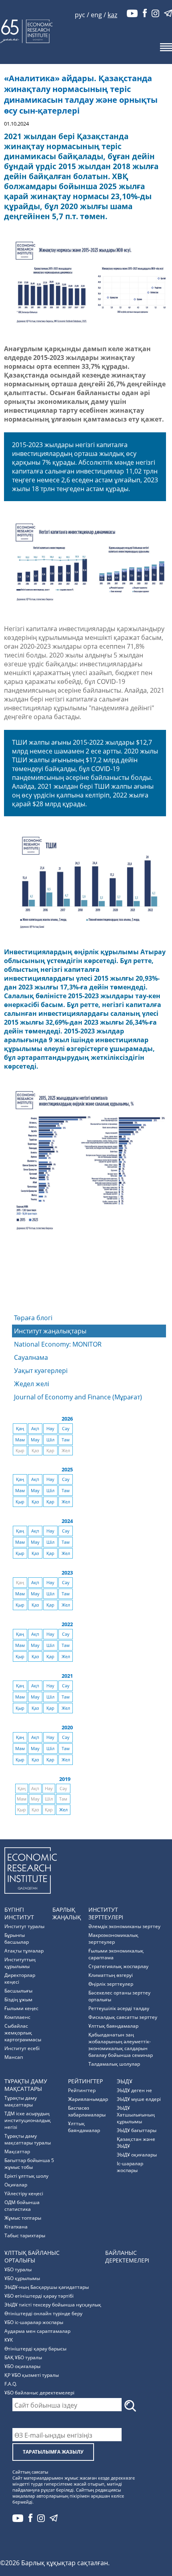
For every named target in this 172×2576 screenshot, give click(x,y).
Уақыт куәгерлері (41, 1371)
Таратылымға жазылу (53, 2452)
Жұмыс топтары (23, 2218)
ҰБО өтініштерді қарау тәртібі (39, 2296)
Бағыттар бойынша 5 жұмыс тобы (29, 2164)
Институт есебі (22, 2048)
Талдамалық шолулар (114, 2064)
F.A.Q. (11, 2384)
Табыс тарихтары (25, 2235)
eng (96, 15)
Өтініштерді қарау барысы (35, 2349)
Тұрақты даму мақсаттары (21, 2101)
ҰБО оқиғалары (22, 2366)
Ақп (35, 1429)
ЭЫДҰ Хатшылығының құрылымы (136, 2115)
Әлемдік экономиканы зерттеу (124, 1926)
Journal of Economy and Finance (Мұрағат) (78, 1397)
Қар (50, 1502)
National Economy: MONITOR (58, 1344)
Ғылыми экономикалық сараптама (116, 1954)
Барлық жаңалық (67, 1913)
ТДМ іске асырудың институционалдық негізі (28, 2120)
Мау (35, 1440)
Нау (50, 1429)
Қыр (20, 1502)
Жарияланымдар (88, 2099)
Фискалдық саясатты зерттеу (123, 2017)
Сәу (66, 1429)
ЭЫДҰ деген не (134, 2090)
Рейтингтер (85, 2081)
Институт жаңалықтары (50, 1331)
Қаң (20, 1429)
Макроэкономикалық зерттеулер (113, 1938)
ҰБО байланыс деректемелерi (39, 2393)
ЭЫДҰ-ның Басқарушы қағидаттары (47, 2287)
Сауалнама (31, 1357)
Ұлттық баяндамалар (113, 2026)
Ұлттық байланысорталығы (32, 2256)
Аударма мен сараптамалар (37, 2331)
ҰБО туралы (18, 2269)
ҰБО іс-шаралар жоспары (34, 2322)
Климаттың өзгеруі (111, 1975)
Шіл (50, 1440)
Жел (66, 1502)
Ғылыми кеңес (21, 2008)
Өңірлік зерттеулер (111, 1984)
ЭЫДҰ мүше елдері (139, 2099)
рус (80, 15)
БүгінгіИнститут (19, 1913)
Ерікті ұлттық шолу (26, 2176)
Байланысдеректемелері (127, 2256)
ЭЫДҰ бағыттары (137, 2130)
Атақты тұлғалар (24, 1951)
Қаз (35, 1502)
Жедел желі (32, 1384)
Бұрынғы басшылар (17, 1938)
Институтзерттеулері (106, 1913)
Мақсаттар (17, 2151)
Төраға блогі (33, 1318)
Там (66, 1440)
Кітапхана (16, 2227)
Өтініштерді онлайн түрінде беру (43, 2313)
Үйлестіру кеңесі (24, 2193)
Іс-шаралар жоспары (130, 2167)
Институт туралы (24, 1926)
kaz (112, 15)
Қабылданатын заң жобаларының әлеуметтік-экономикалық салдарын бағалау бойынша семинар (121, 2045)
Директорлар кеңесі (20, 1978)
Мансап (14, 2057)
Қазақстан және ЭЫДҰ (136, 2142)
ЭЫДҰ (125, 2081)
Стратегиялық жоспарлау (118, 1966)
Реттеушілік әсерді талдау (119, 2008)
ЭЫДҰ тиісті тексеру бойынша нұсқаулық (53, 2305)
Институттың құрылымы (20, 1963)
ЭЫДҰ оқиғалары (137, 2155)
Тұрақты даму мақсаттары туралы (28, 2139)
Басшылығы (18, 1991)
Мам (20, 1440)
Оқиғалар (16, 2185)
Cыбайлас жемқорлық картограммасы (23, 2033)
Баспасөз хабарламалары (87, 2111)
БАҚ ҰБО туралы (23, 2357)
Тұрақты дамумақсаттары (26, 2085)
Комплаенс (17, 2017)
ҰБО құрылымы (22, 2278)
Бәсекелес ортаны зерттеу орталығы (119, 1996)
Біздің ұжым (18, 1999)
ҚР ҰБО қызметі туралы (32, 2375)
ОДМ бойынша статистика (22, 2206)
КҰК (9, 2340)
